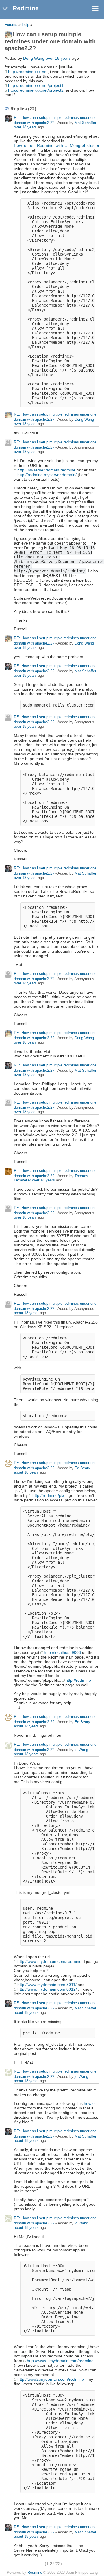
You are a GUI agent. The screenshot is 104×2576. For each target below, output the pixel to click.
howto (89, 2103)
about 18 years (26, 1313)
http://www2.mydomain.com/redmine (51, 2379)
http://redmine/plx (48, 1495)
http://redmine (78, 1680)
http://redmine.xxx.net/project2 (36, 90)
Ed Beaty (82, 1468)
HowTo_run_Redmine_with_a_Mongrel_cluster (56, 145)
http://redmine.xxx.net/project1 (36, 85)
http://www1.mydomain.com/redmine (60, 2361)
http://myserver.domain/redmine (46, 470)
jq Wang (81, 1750)
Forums (11, 25)
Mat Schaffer (85, 123)
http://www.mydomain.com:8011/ (47, 1985)
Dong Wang (34, 58)
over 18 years (58, 58)
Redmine (35, 2573)
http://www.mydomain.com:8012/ (47, 1989)
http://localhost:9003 (62, 1652)
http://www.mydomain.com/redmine (49, 1961)
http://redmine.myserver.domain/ (47, 475)
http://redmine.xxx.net (28, 72)
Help (25, 25)
